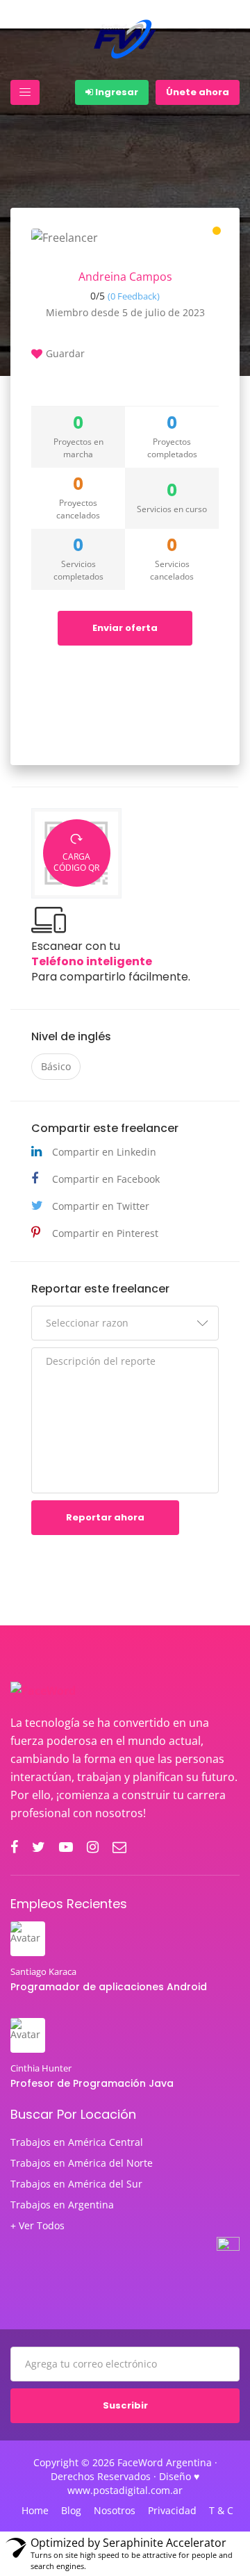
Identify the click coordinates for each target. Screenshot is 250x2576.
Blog (71, 2511)
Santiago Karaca (43, 1971)
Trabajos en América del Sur (76, 2184)
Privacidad (172, 2511)
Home (35, 2511)
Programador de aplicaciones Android (109, 1987)
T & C (221, 2511)
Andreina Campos (125, 277)
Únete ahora (198, 92)
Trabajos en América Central (77, 2142)
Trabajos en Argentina (62, 2205)
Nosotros (115, 2511)
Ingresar (116, 92)
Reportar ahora (105, 1517)
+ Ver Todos (37, 2226)
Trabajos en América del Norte (82, 2163)
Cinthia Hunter (41, 2068)
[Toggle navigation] (25, 92)
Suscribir (125, 2405)
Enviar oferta (125, 628)
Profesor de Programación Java (92, 2083)
